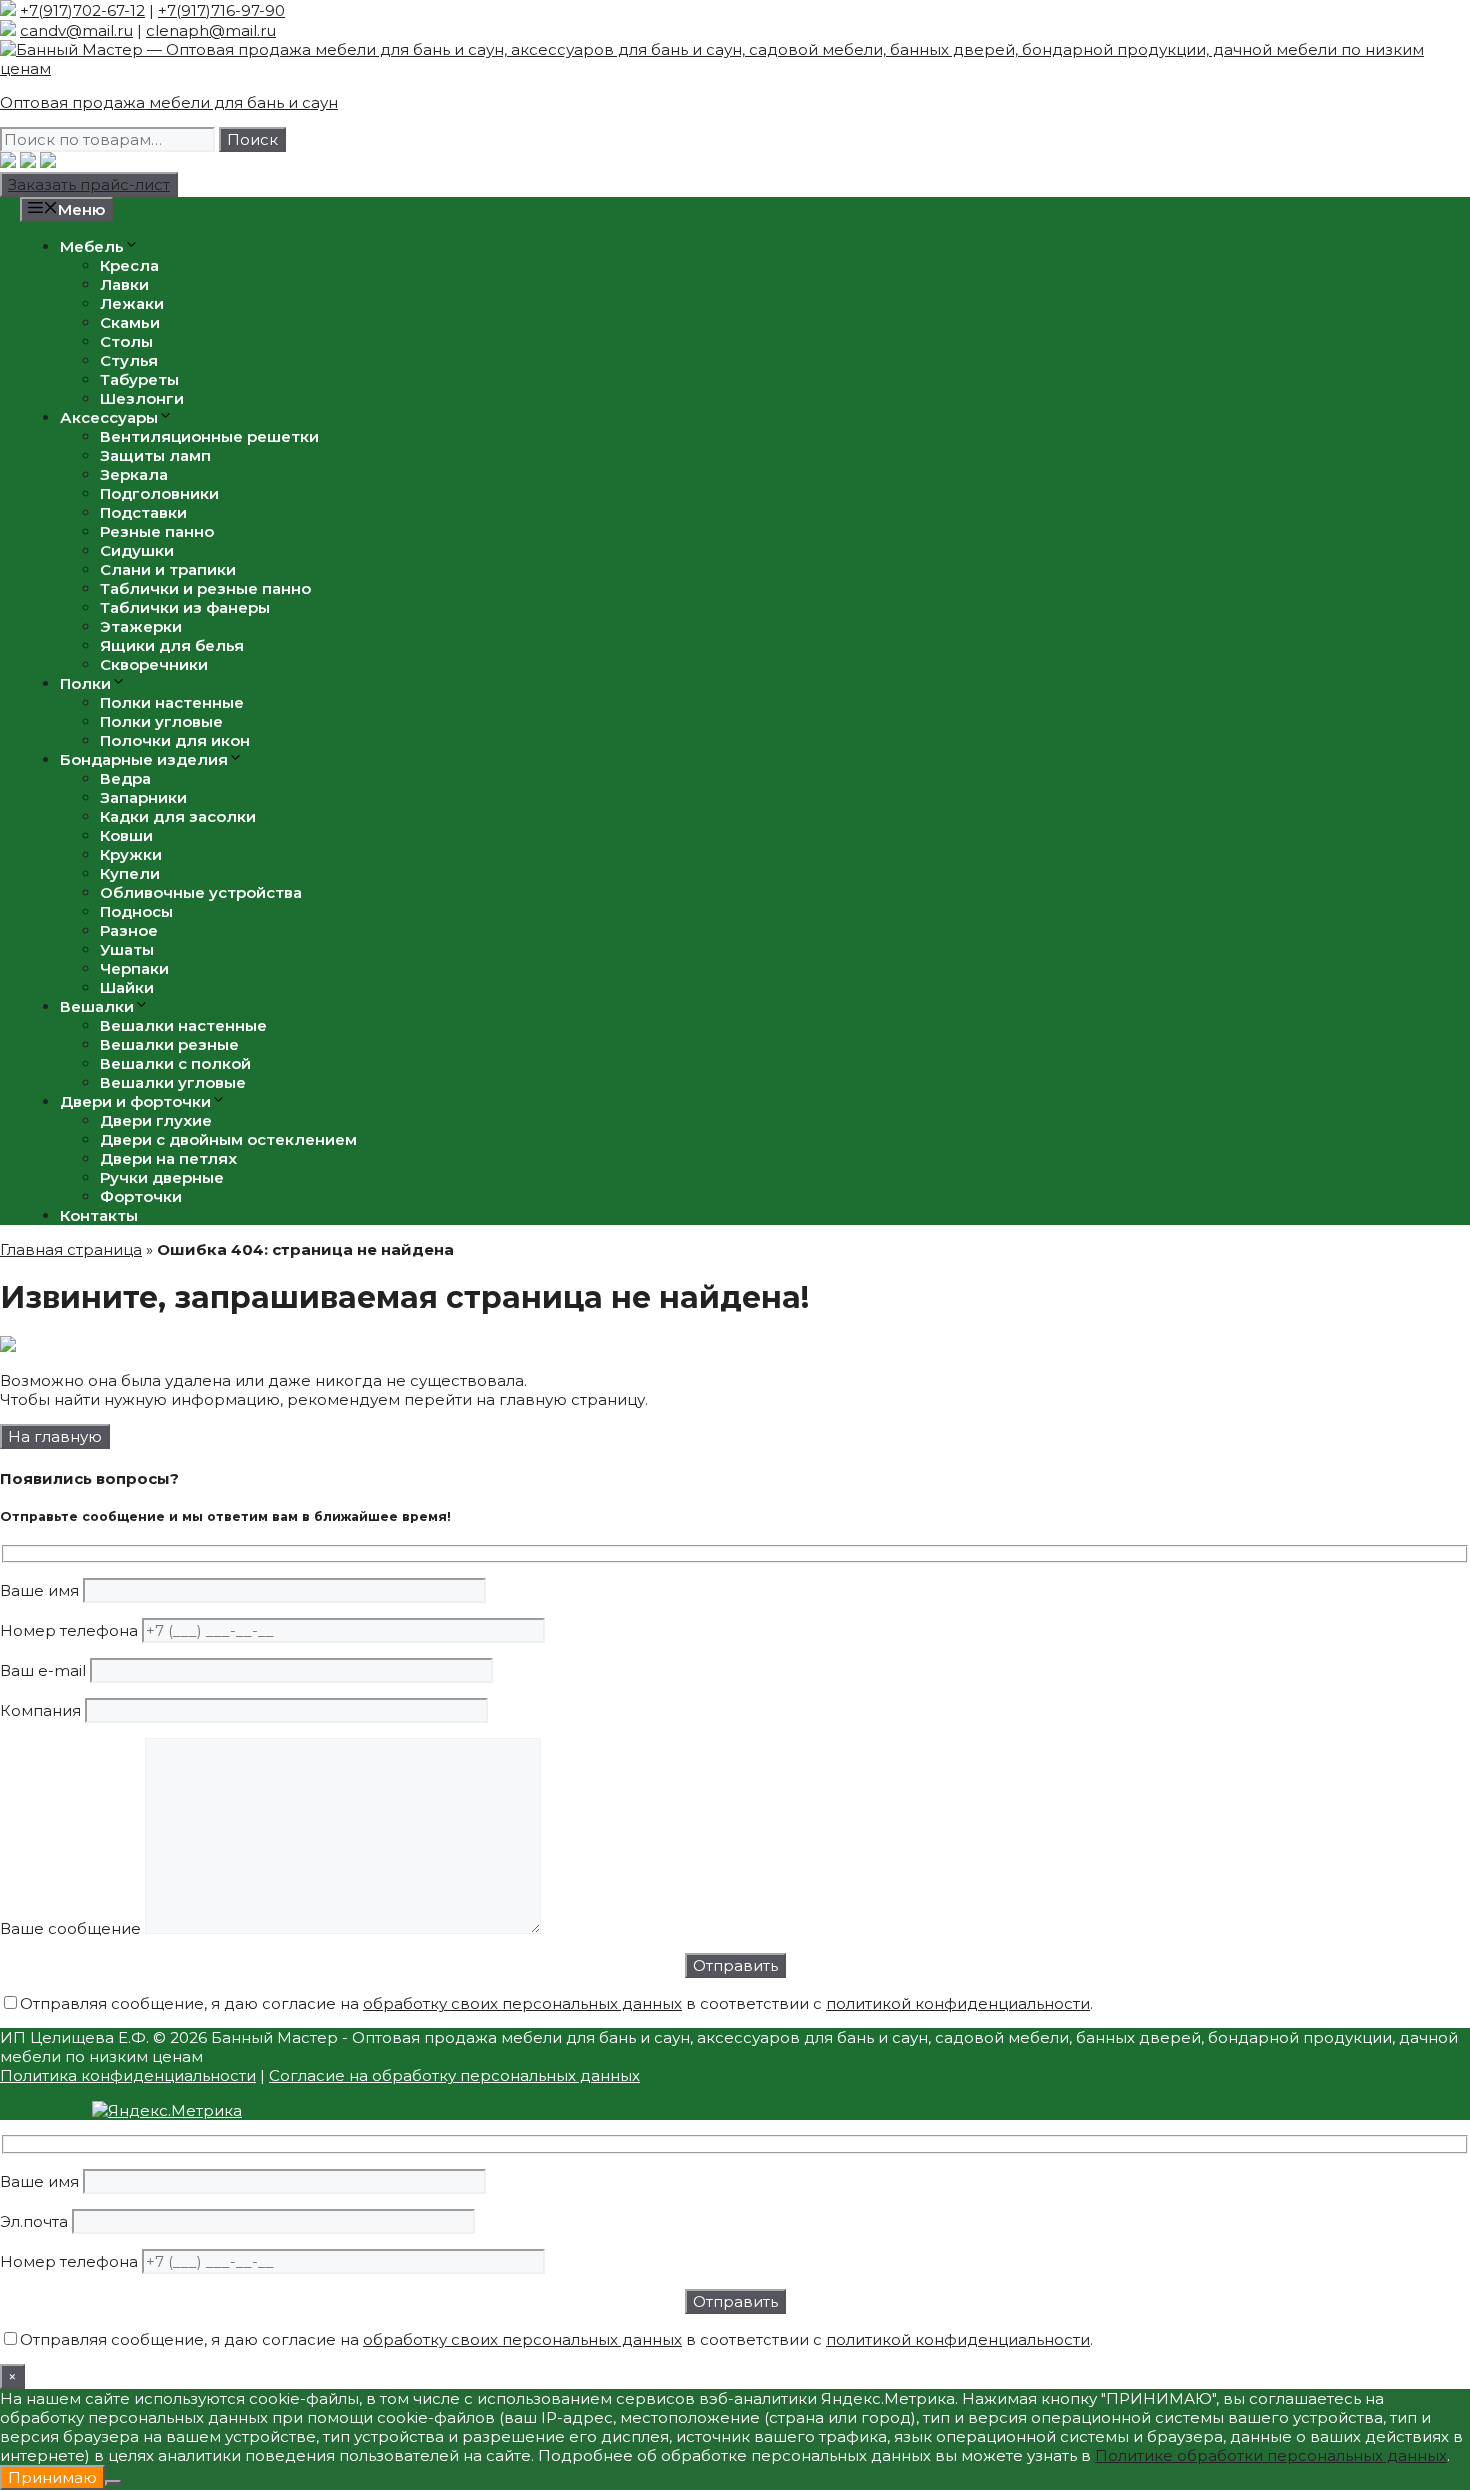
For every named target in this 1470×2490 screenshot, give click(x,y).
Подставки (143, 512)
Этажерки (141, 626)
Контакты (99, 1215)
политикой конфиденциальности (958, 2003)
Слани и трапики (168, 569)
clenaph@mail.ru (211, 30)
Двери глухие (156, 1120)
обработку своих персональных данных (522, 2003)
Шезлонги (142, 398)
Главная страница (71, 1249)
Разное (129, 930)
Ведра (125, 778)
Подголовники (159, 493)
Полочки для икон (175, 740)
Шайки (127, 987)
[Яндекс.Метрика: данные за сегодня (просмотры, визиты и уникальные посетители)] (167, 2110)
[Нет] (113, 2483)
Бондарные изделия (144, 759)
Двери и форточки (135, 1101)
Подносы (136, 911)
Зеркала (134, 474)
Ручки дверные (162, 1177)
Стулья (129, 360)
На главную (55, 1436)
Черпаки (134, 968)
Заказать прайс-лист (89, 184)
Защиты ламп (155, 455)
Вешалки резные (169, 1044)
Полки (85, 683)
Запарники (143, 797)
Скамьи (130, 322)
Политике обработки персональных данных (1271, 2455)
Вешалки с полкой (175, 1063)
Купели (130, 873)
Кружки (131, 854)
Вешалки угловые (173, 1082)
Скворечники (154, 664)
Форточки (141, 1196)
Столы (126, 341)
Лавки (124, 284)
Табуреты (139, 379)
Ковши (126, 835)
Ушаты (127, 949)
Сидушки (137, 550)
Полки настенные (172, 702)
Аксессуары (109, 417)
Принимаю (52, 2477)
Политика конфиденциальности (128, 2075)
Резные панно (157, 531)
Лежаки (132, 303)
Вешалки (97, 1006)
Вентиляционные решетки (209, 436)
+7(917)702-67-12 (82, 10)
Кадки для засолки (178, 816)
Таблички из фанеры (185, 607)
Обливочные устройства (201, 892)
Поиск (252, 139)
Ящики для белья (172, 645)
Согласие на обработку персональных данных (454, 2075)
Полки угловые (161, 721)
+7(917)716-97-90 (221, 10)
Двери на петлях (168, 1158)
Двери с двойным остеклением (228, 1139)
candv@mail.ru (76, 30)
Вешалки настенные (183, 1025)
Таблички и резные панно (205, 588)
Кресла (129, 265)
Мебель (92, 246)
